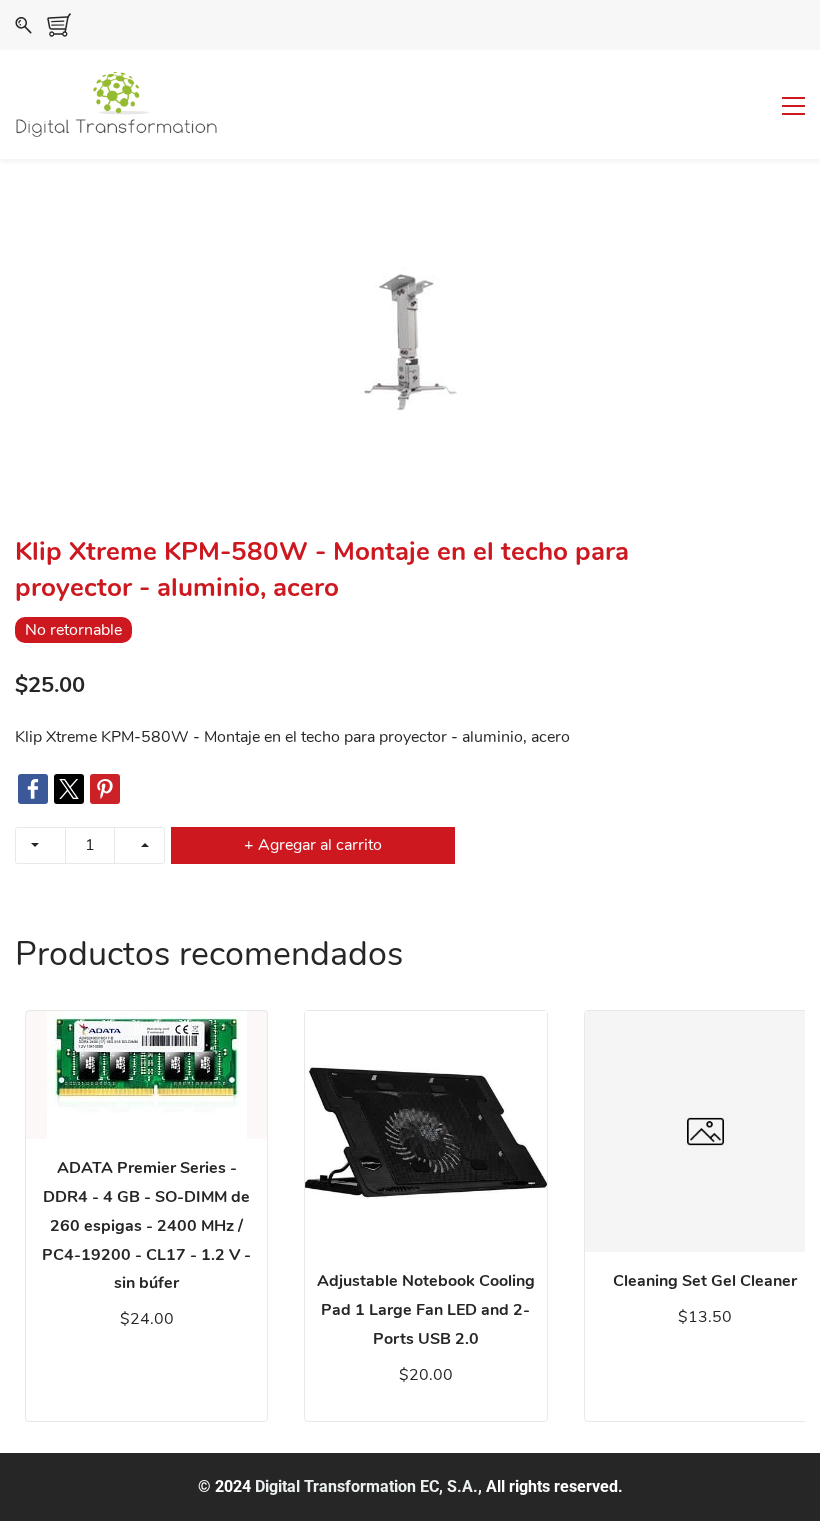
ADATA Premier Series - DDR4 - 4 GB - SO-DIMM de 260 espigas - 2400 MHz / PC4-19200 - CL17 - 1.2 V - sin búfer (146, 1225)
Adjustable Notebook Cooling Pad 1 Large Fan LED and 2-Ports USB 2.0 (426, 1310)
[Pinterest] (105, 789)
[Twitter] (69, 789)
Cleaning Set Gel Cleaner (705, 1281)
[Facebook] (33, 789)
